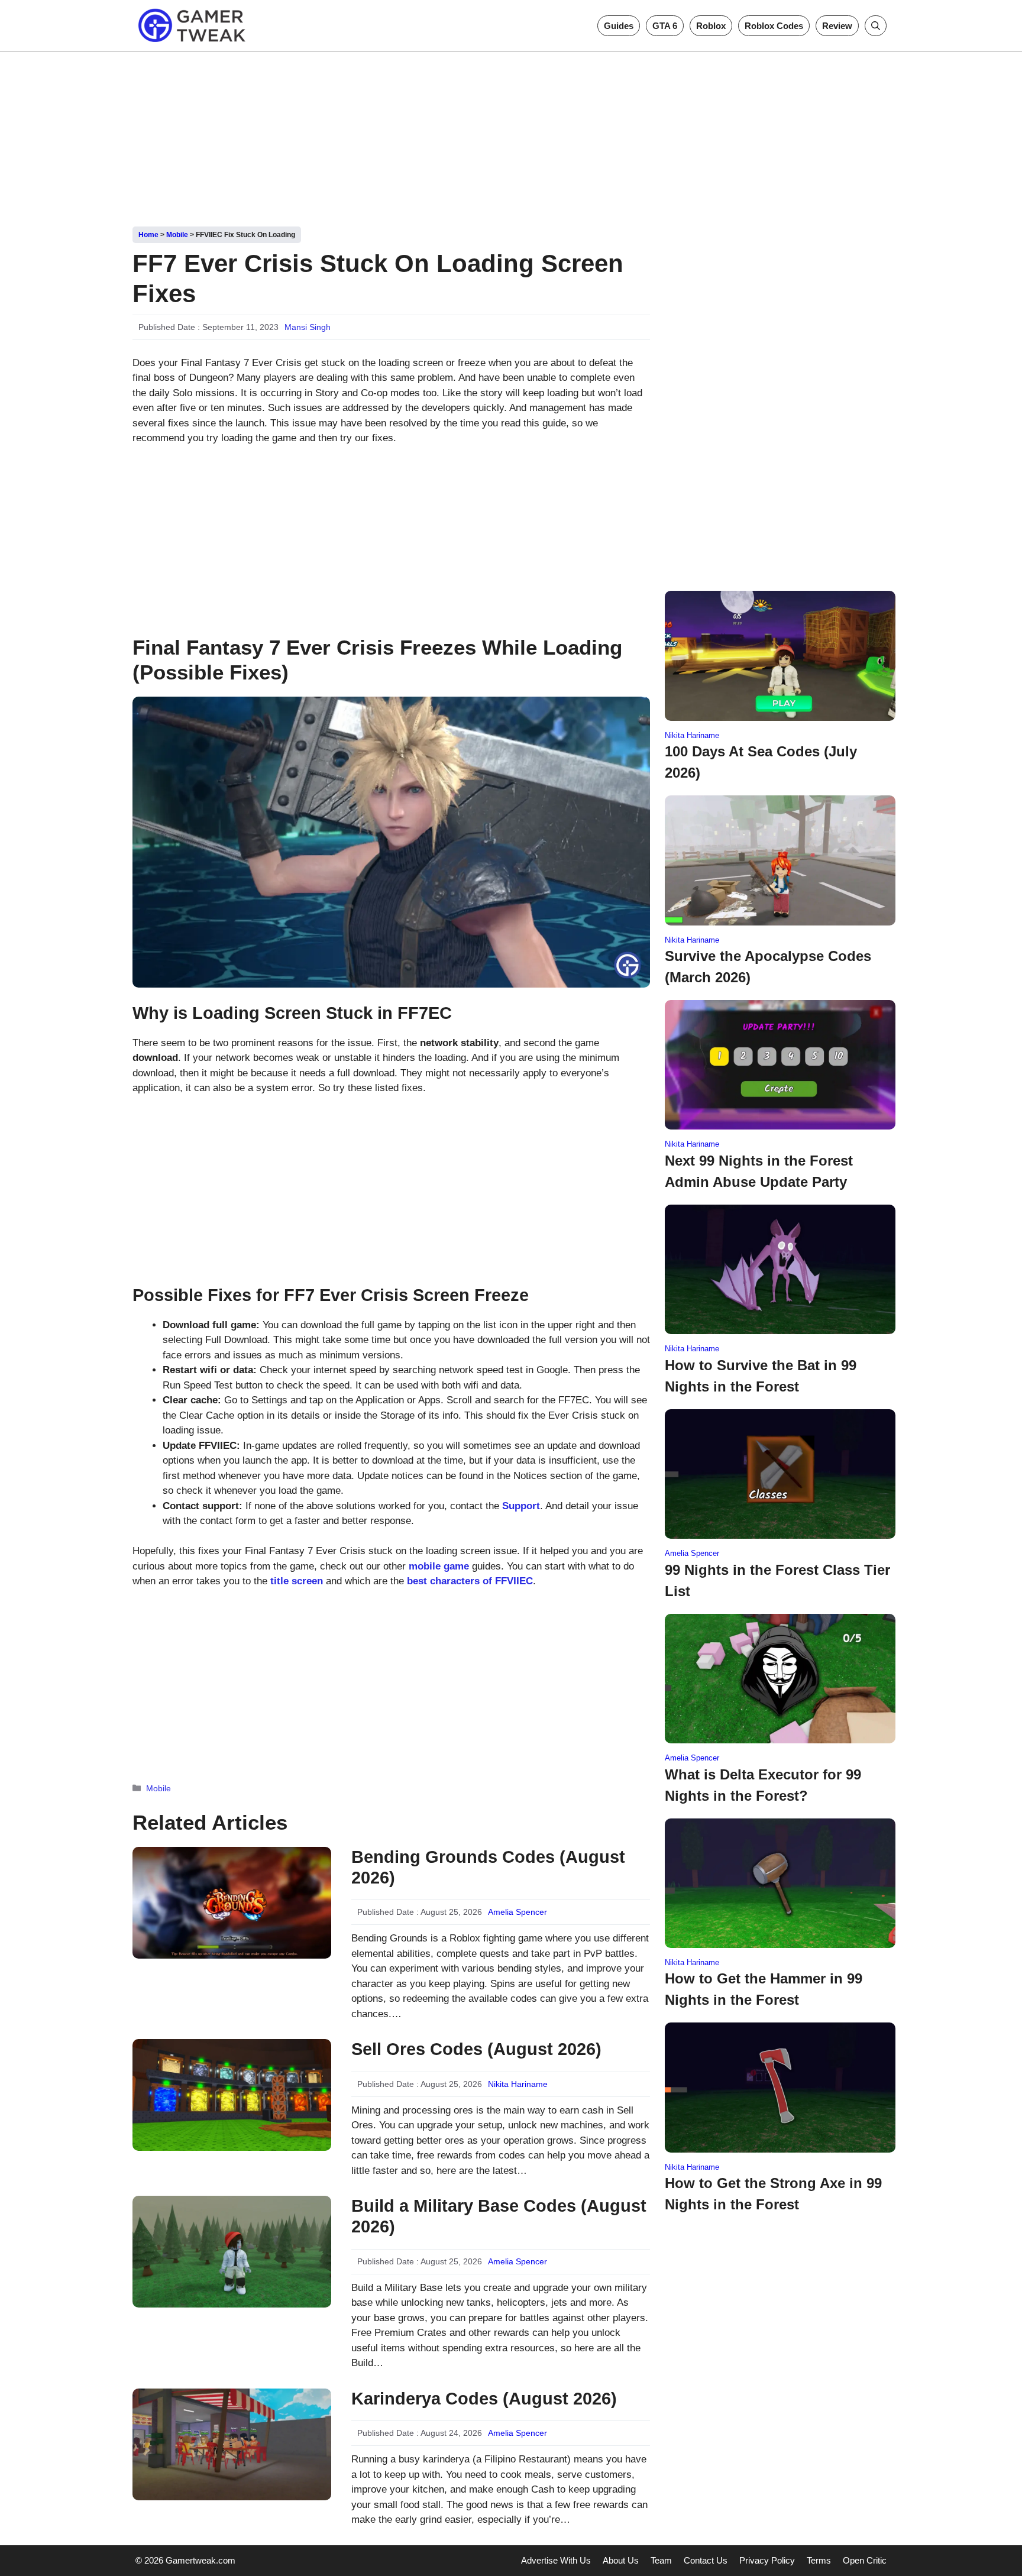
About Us (621, 2560)
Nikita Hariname (518, 2084)
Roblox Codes (774, 26)
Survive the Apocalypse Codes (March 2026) (768, 967)
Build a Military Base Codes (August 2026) (499, 2216)
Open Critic (865, 2560)
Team (661, 2560)
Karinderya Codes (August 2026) (484, 2399)
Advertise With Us (556, 2560)
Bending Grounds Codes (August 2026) (488, 1867)
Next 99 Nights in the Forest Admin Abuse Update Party (759, 1171)
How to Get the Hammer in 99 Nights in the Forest (764, 1989)
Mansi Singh (308, 327)
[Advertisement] (511, 135)
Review (837, 26)
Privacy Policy (767, 2560)
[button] (876, 26)
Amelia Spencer (518, 1912)
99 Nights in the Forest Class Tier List (777, 1580)
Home (148, 235)
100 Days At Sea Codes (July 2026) (761, 762)
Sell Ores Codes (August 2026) (476, 2049)
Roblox (711, 26)
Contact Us (706, 2560)
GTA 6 (665, 26)
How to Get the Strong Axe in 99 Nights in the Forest (773, 2194)
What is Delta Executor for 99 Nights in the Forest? (763, 1785)
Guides (619, 26)
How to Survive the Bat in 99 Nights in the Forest (761, 1376)
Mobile (177, 235)
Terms (819, 2560)
